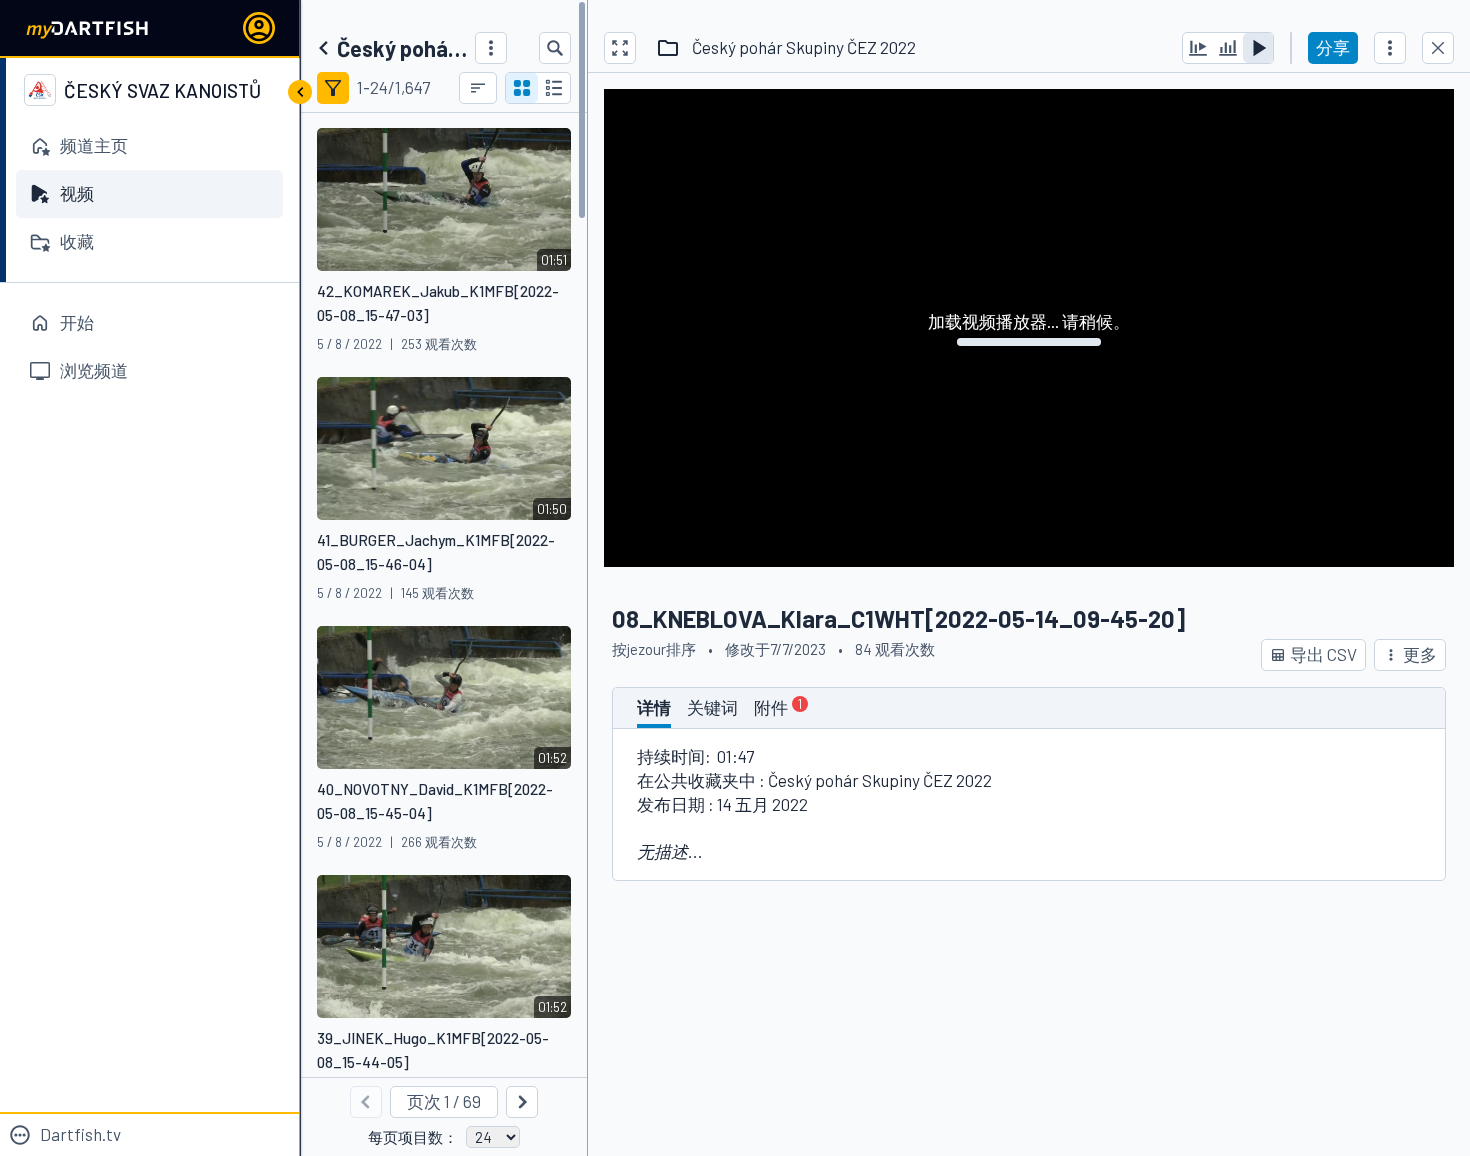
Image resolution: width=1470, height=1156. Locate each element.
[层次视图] (554, 88)
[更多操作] (1390, 48)
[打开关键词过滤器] (333, 88)
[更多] (491, 48)
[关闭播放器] (1438, 48)
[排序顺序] (478, 88)
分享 (1333, 47)
